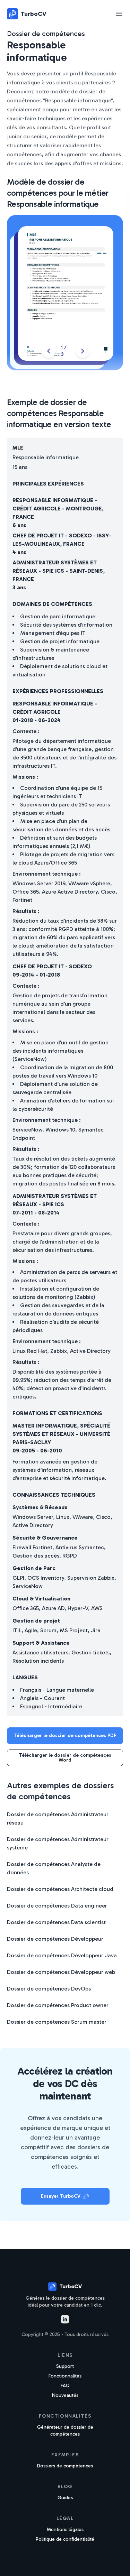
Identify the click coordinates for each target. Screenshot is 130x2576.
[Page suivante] (83, 351)
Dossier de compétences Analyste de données (54, 1868)
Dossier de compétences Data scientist (56, 1922)
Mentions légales (65, 2529)
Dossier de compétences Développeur (55, 1939)
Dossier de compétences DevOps (49, 1989)
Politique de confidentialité (65, 2539)
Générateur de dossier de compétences (65, 2431)
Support (65, 2366)
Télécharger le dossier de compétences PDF (65, 1735)
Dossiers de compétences (65, 2466)
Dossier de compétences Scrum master (57, 2022)
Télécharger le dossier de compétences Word (65, 1758)
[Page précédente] (49, 351)
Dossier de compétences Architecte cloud (60, 1889)
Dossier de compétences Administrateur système (58, 1843)
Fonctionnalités (65, 2376)
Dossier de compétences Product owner (58, 2005)
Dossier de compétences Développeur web (61, 1972)
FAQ (65, 2386)
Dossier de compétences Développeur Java (62, 1955)
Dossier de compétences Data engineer (57, 1906)
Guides (65, 2498)
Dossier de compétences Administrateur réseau (58, 1818)
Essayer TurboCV (61, 2196)
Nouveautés (65, 2395)
